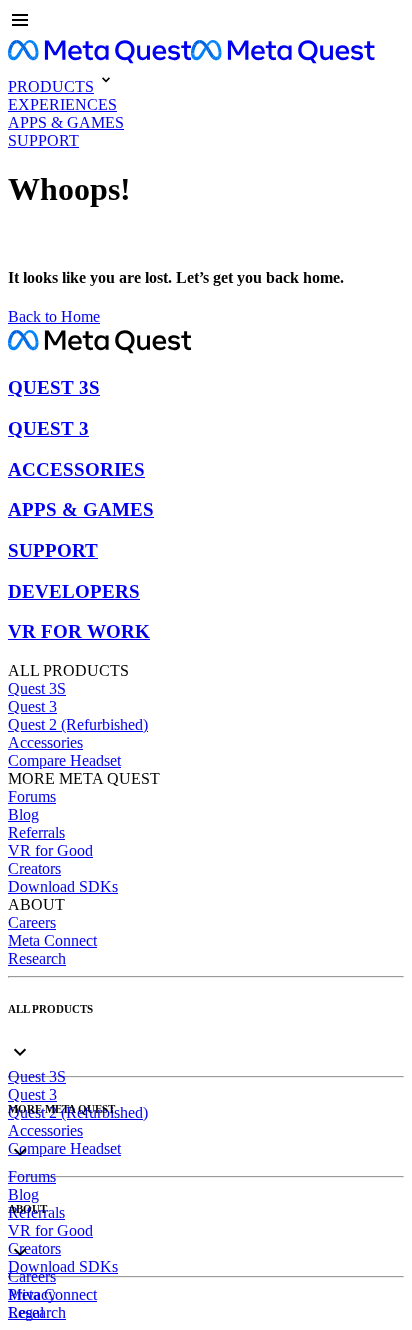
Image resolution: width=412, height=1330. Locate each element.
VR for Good (50, 850)
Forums (32, 796)
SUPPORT (53, 550)
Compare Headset (64, 760)
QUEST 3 (48, 428)
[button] (206, 22)
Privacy (32, 1294)
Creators (34, 868)
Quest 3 (32, 706)
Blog (23, 814)
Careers (32, 922)
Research (37, 958)
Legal (26, 1312)
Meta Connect (52, 940)
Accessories (45, 742)
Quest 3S (37, 688)
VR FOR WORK (79, 631)
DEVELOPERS (74, 591)
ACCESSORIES (76, 469)
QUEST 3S (54, 387)
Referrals (36, 832)
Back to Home (54, 316)
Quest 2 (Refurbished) (78, 724)
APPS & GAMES (81, 509)
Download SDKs (63, 886)
